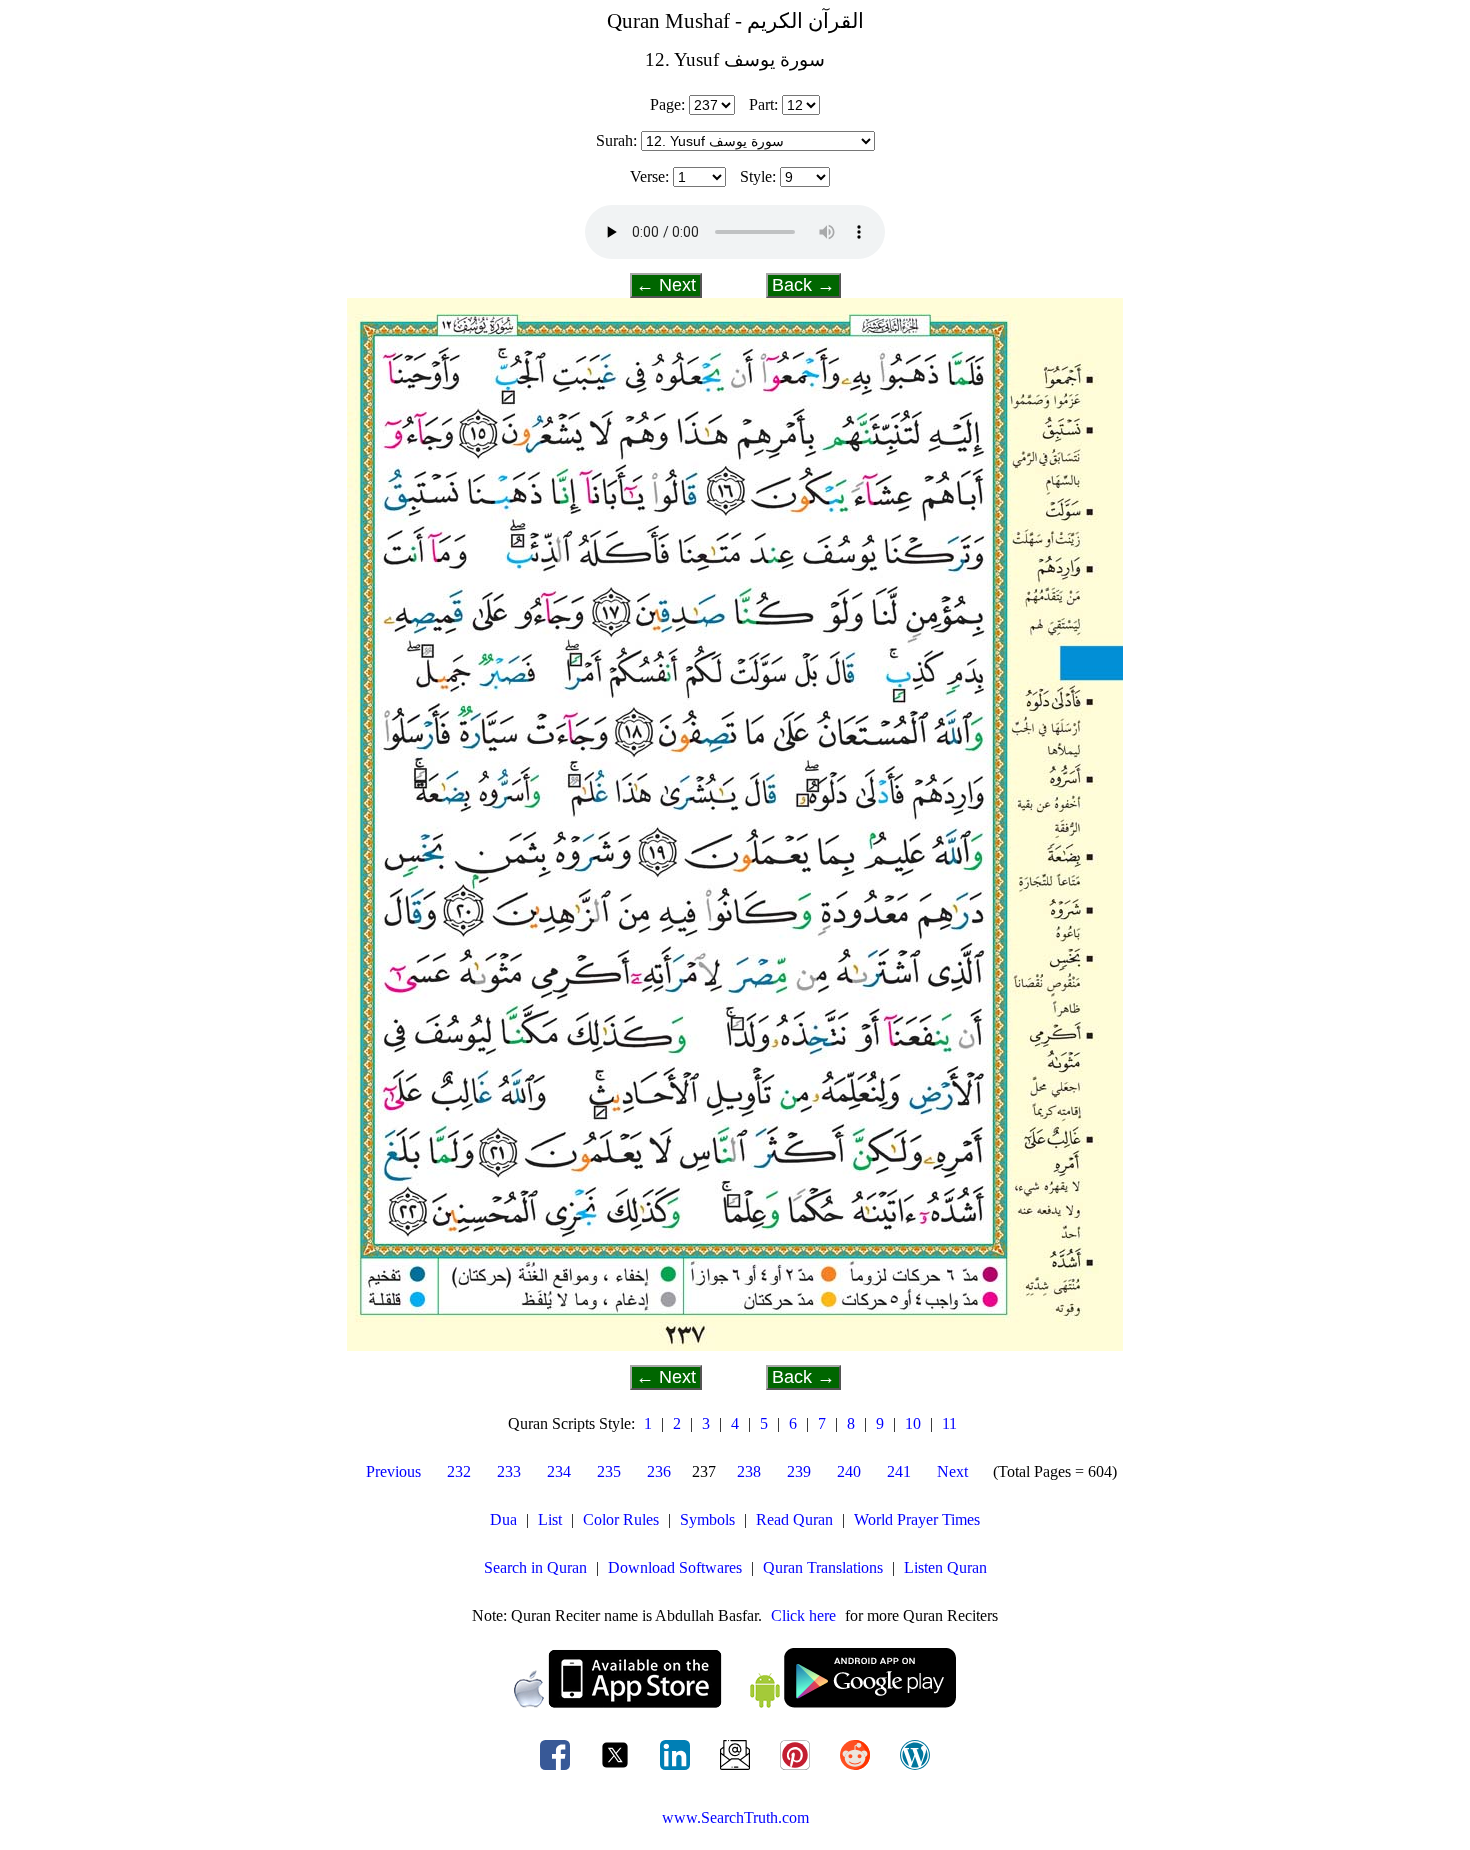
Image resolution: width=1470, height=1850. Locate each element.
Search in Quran (535, 1567)
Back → (803, 285)
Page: (667, 104)
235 (609, 1471)
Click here (803, 1615)
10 (913, 1423)
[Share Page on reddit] (857, 1769)
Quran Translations (823, 1567)
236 (659, 1471)
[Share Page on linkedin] (677, 1769)
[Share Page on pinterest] (797, 1769)
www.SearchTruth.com (735, 1817)
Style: (758, 176)
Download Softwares (675, 1567)
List (550, 1519)
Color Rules (621, 1519)
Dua (503, 1519)
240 (849, 1471)
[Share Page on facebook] (557, 1769)
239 (799, 1471)
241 (899, 1471)
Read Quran (794, 1519)
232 (459, 1471)
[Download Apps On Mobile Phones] (735, 1702)
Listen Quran (945, 1567)
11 (949, 1423)
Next (952, 1471)
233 (509, 1471)
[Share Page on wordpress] (915, 1769)
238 (749, 1471)
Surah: (616, 140)
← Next (666, 285)
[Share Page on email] (737, 1769)
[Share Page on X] (617, 1769)
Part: (763, 104)
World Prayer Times (917, 1519)
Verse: (649, 176)
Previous (393, 1471)
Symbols (707, 1519)
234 (559, 1471)
